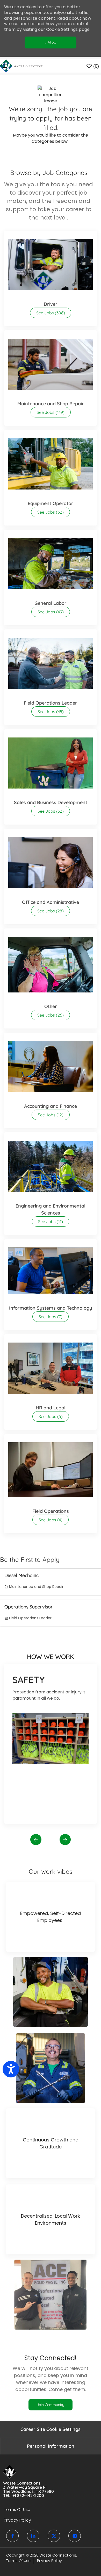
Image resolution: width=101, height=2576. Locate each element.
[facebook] (12, 2536)
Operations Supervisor (28, 1607)
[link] (51, 2405)
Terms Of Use (18, 2561)
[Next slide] (65, 1839)
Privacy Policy (49, 2561)
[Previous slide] (36, 1839)
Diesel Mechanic (21, 1576)
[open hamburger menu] (5, 66)
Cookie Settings (62, 29)
